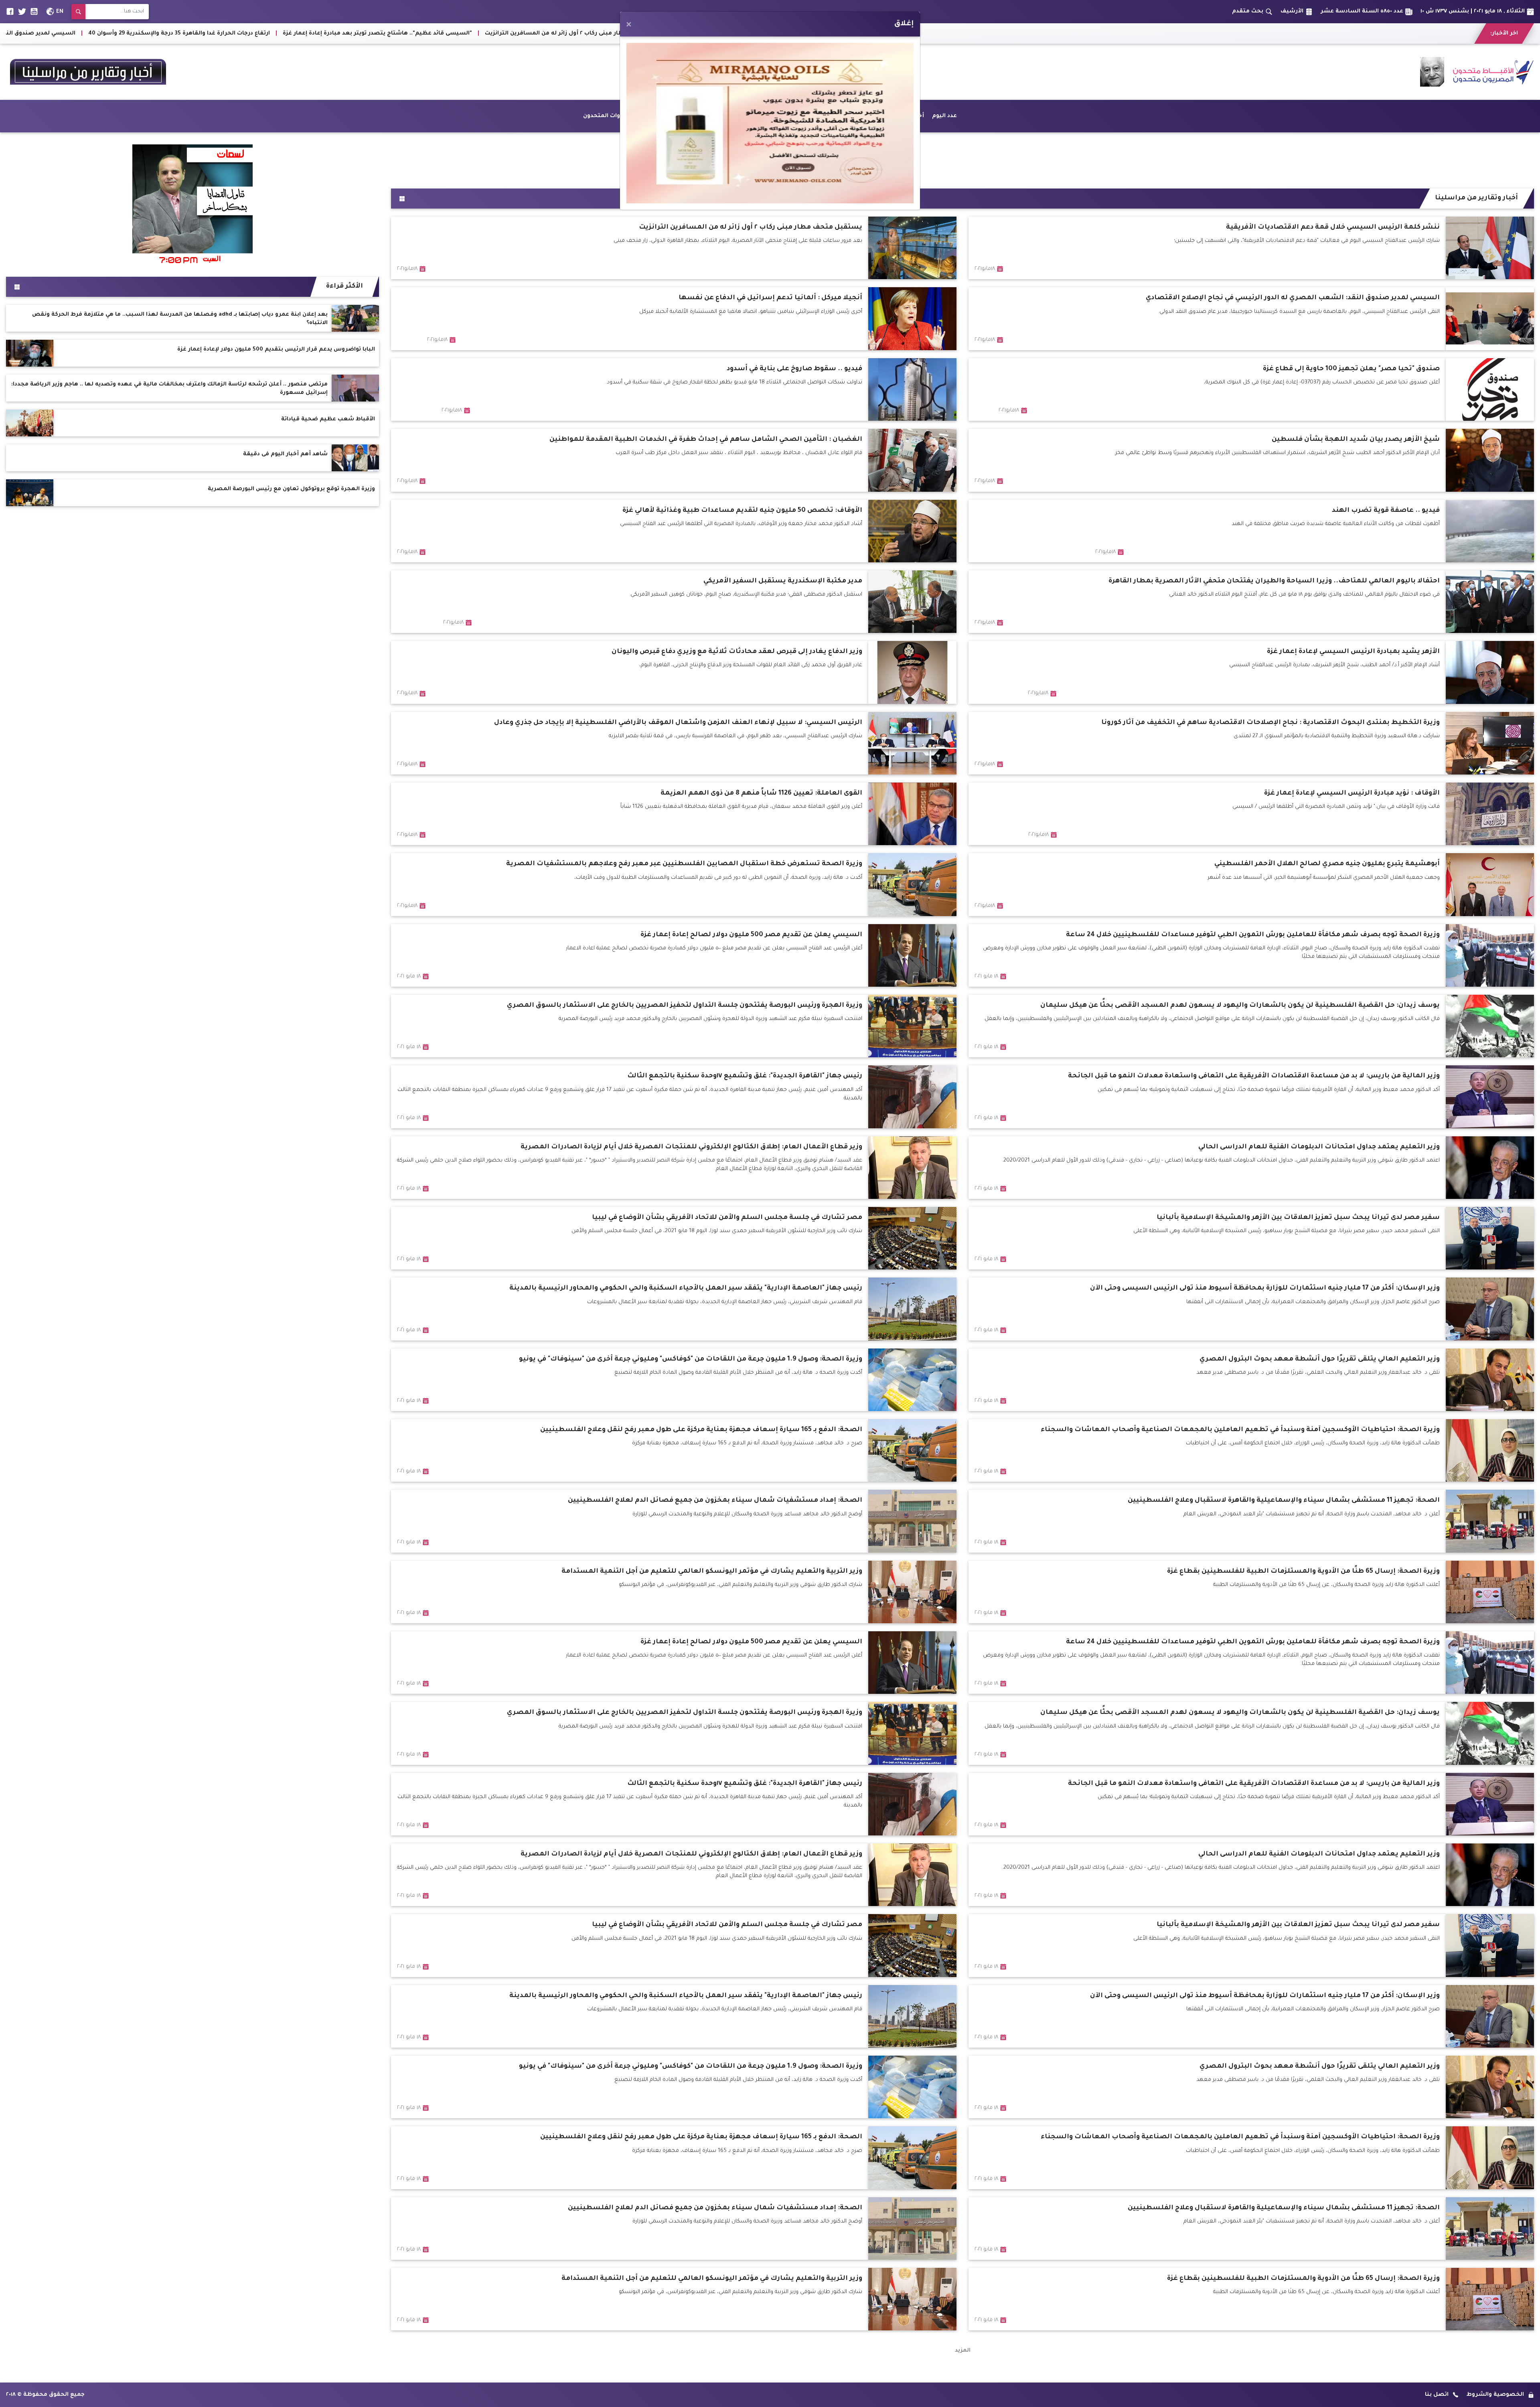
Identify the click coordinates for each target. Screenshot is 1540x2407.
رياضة (724, 116)
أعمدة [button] (815, 116)
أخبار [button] (918, 116)
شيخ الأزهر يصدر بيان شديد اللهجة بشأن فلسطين (154, 33)
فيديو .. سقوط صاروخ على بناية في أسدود (293, 33)
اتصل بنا (1437, 2395)
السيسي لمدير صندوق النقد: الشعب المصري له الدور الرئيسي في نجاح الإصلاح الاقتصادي (811, 33)
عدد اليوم (944, 116)
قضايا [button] (786, 116)
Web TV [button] (697, 116)
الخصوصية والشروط (1495, 2395)
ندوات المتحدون (604, 116)
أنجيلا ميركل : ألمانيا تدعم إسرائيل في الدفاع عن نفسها (601, 33)
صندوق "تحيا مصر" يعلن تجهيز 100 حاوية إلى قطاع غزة (437, 33)
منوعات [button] (755, 116)
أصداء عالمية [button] (656, 116)
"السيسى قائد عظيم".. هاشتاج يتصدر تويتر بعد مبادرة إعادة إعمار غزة (1235, 33)
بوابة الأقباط (848, 116)
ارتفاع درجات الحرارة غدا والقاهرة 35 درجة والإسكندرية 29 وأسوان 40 (1036, 33)
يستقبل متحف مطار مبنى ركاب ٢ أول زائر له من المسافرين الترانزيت (1435, 33)
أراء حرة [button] (888, 116)
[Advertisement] (962, 158)
